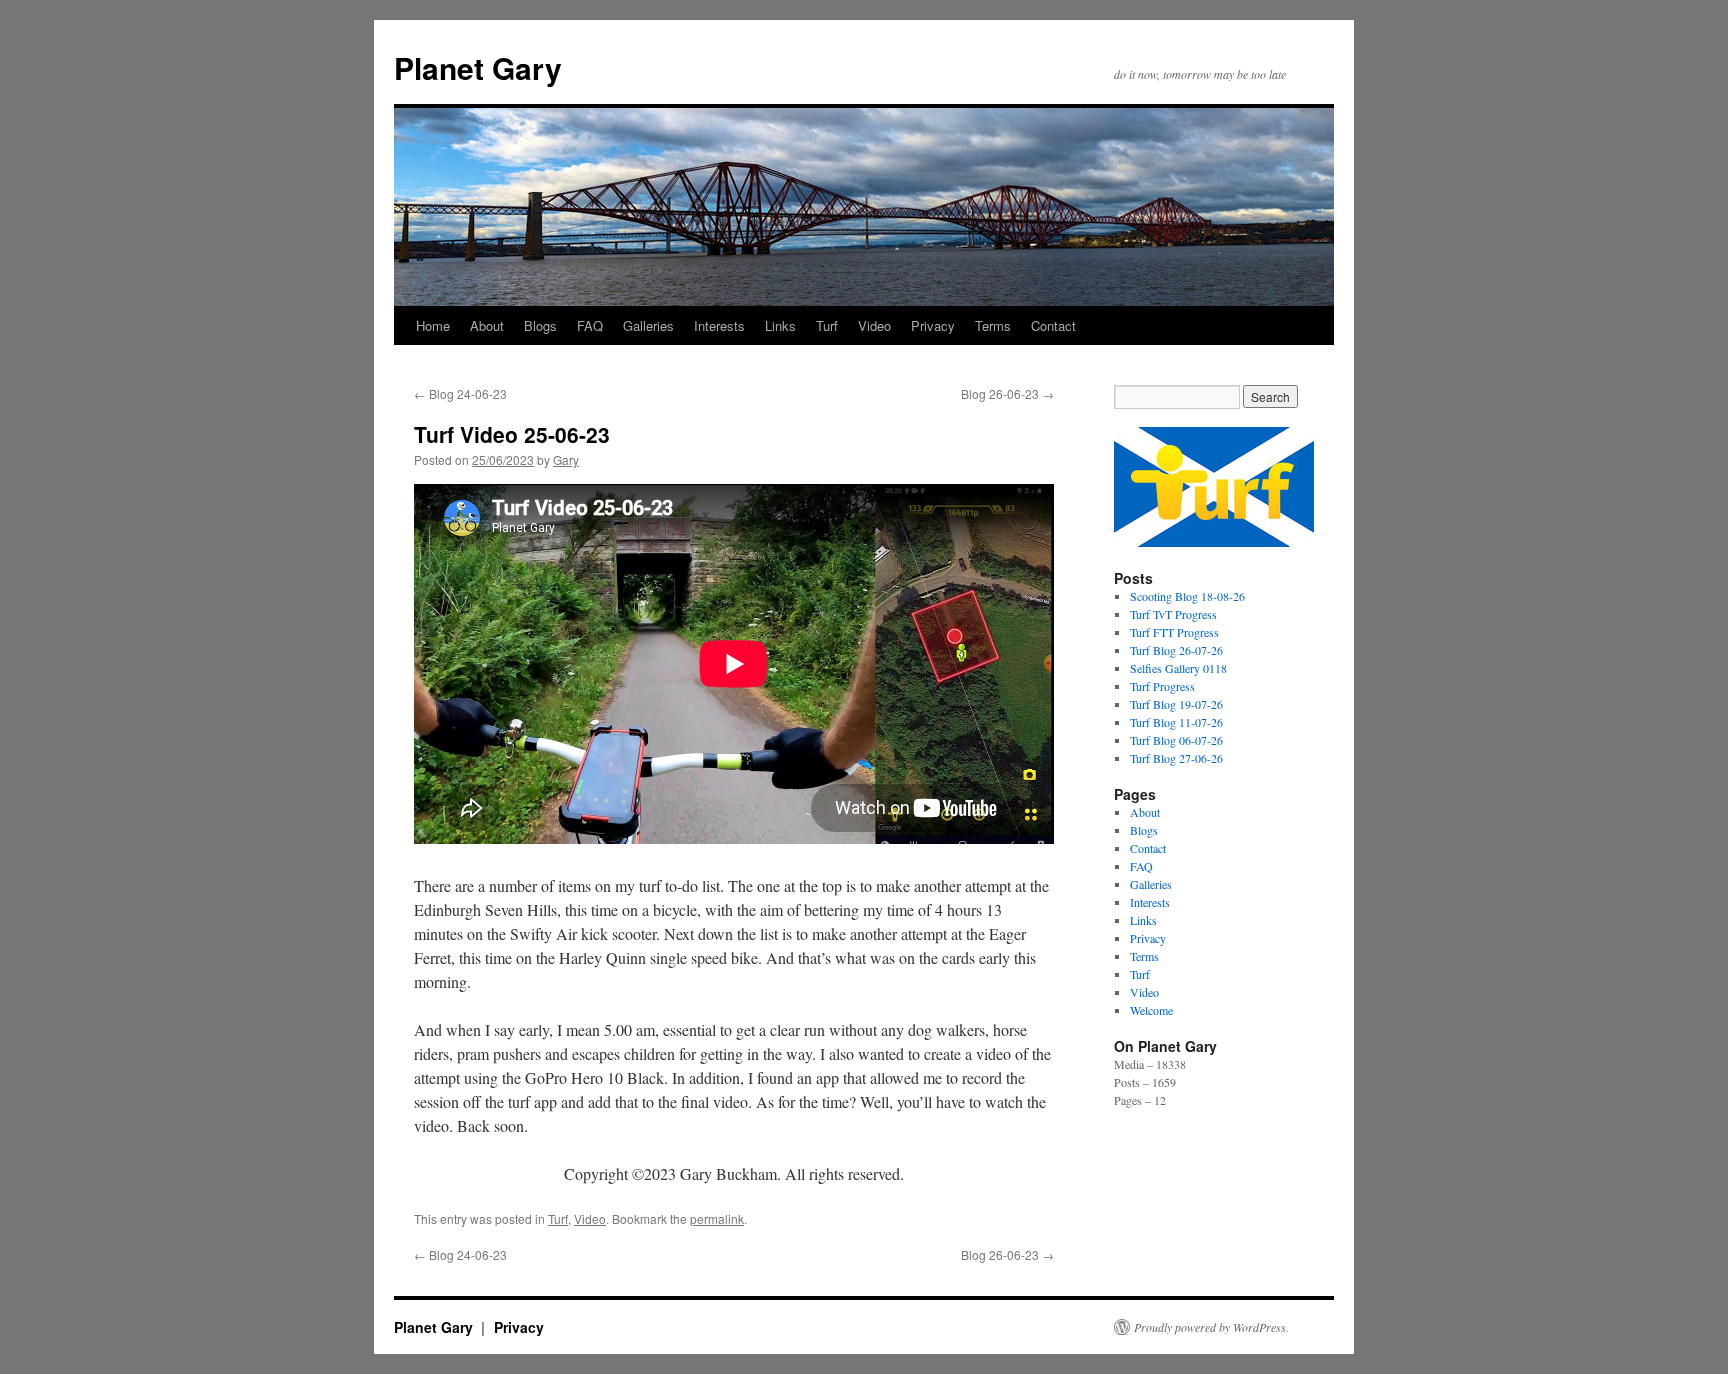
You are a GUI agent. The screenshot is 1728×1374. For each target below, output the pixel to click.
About (487, 325)
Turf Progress (1162, 686)
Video (874, 325)
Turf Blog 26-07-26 (1176, 650)
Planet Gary (478, 67)
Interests (719, 325)
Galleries (648, 325)
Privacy (933, 325)
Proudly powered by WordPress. (1211, 1327)
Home (433, 325)
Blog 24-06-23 (460, 393)
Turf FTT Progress (1174, 632)
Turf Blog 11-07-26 (1176, 722)
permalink (717, 1218)
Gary (566, 459)
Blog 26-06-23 (1007, 393)
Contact (1053, 325)
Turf (827, 325)
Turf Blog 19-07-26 (1176, 704)
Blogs (540, 325)
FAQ (590, 325)
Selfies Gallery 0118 (1178, 668)
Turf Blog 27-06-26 (1176, 758)
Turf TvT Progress (1173, 614)
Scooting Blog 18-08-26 (1187, 596)
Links (780, 325)
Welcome (1151, 1010)
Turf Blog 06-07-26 (1176, 740)
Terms (993, 325)
